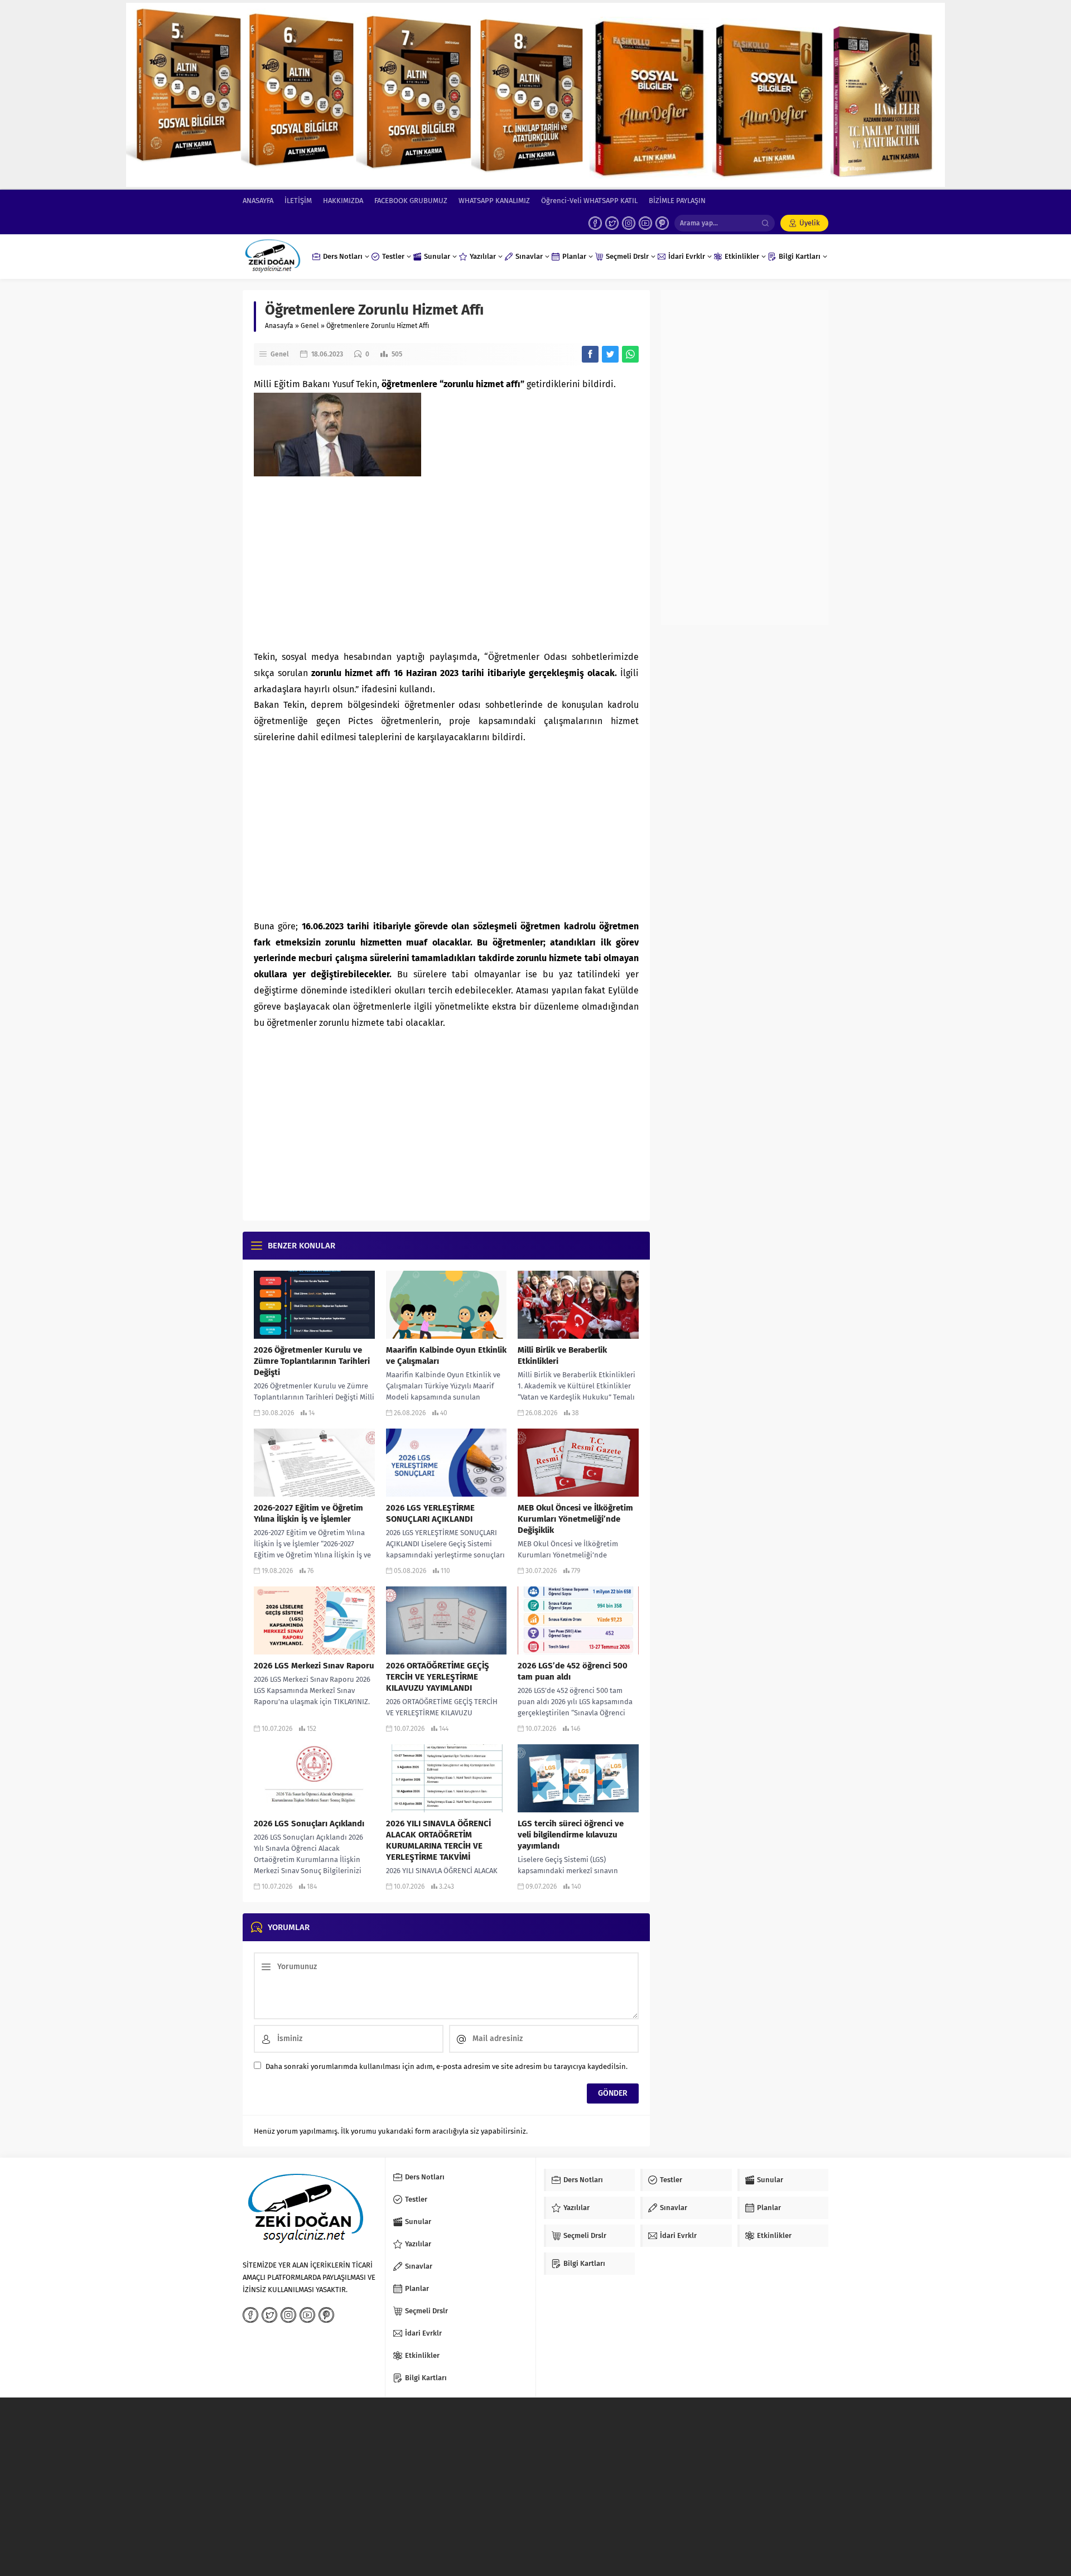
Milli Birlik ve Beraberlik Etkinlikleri (562, 1355)
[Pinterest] (662, 223)
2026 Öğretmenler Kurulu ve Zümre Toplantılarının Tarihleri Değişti (312, 1361)
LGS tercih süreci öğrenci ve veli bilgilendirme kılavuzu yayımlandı (571, 1835)
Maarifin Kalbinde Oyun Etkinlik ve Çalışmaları (446, 1355)
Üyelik (810, 223)
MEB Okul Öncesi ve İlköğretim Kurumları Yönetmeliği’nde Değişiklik (575, 1519)
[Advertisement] (446, 560)
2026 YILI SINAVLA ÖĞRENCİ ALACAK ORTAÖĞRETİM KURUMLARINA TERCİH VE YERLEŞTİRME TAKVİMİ (438, 1840)
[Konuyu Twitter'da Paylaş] (610, 354)
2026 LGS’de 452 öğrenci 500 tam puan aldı (573, 1671)
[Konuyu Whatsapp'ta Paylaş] (630, 354)
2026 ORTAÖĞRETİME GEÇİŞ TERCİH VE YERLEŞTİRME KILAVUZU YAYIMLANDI (438, 1677)
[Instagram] (629, 223)
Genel (310, 326)
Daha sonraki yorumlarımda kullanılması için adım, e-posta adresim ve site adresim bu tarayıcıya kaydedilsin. (447, 2066)
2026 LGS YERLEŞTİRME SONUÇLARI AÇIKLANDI (430, 1513)
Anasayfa (279, 326)
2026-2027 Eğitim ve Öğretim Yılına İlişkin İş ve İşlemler (308, 1513)
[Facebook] (595, 223)
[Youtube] (645, 223)
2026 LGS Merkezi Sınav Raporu (314, 1666)
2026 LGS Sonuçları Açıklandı (309, 1824)
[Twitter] (612, 223)
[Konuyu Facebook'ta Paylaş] (590, 354)
